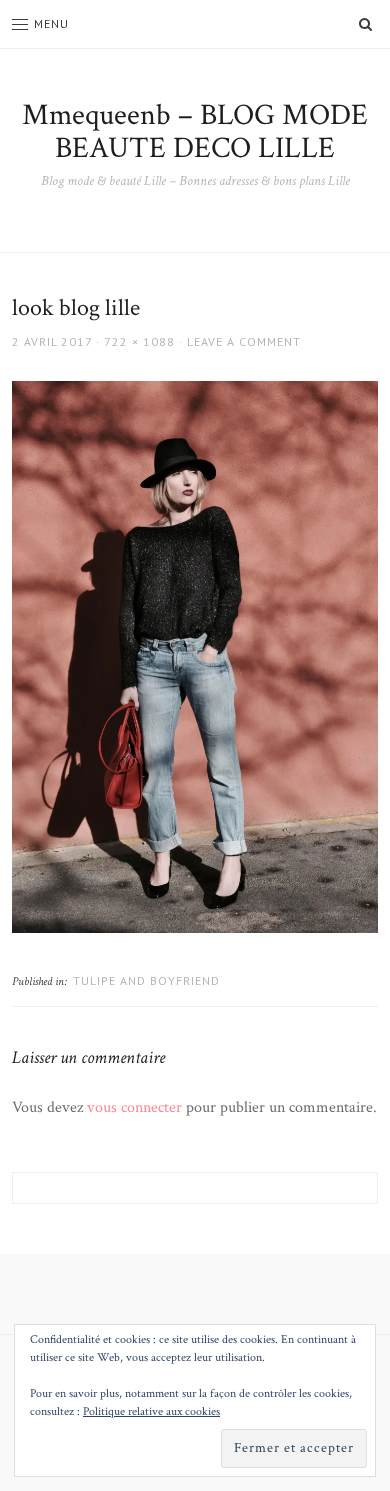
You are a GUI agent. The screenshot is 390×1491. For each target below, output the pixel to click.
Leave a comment (244, 341)
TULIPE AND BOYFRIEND (146, 980)
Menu (51, 23)
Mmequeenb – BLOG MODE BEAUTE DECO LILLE (195, 132)
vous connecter (134, 1107)
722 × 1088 (139, 341)
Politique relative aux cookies (151, 1411)
